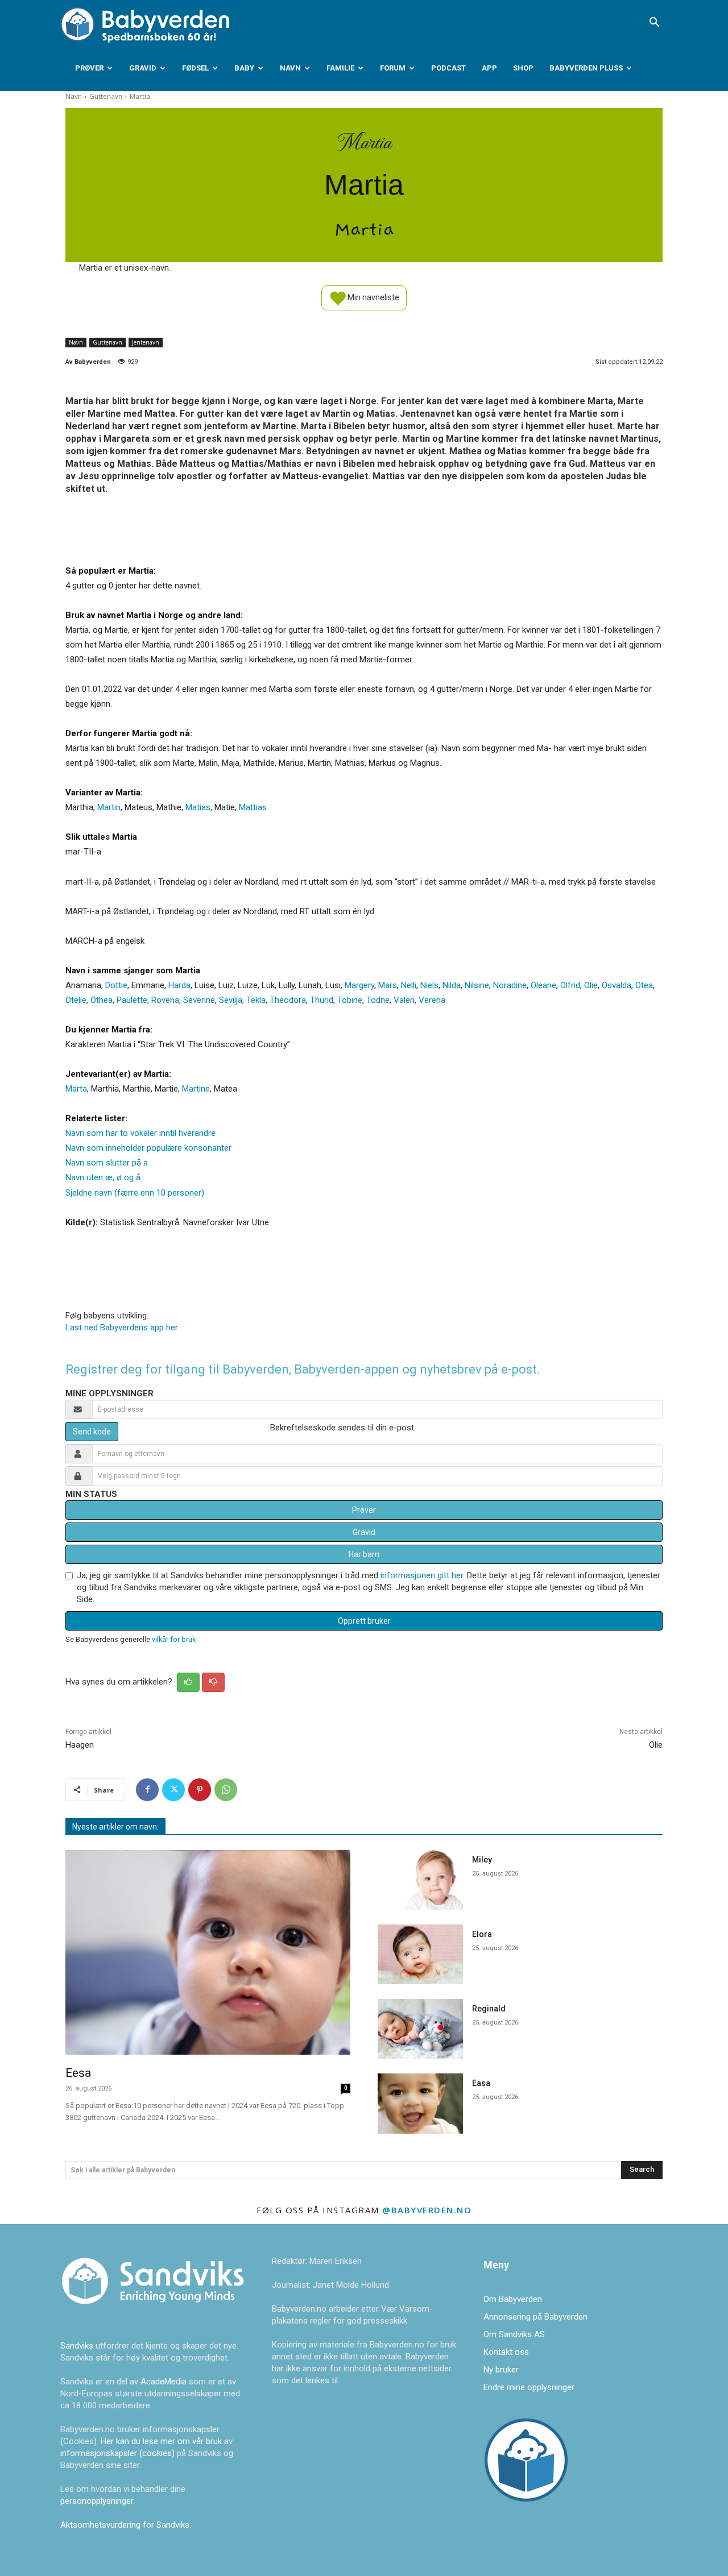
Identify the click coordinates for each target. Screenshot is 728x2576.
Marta (76, 1089)
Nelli (409, 985)
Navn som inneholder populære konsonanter (148, 1148)
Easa (481, 2083)
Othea (102, 1000)
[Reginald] (420, 2029)
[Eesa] (208, 1953)
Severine (199, 1000)
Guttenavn (106, 96)
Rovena (165, 1000)
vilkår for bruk (174, 1639)
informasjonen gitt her (422, 1575)
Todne (378, 1000)
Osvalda (617, 985)
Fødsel (195, 68)
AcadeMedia (165, 2382)
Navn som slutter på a (107, 1163)
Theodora (288, 1000)
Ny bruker (501, 2370)
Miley (482, 1860)
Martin (109, 807)
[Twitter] (173, 1790)
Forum (393, 68)
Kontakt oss (506, 2352)
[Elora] (420, 1954)
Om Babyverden (513, 2299)
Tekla (256, 1000)
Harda (179, 985)
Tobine (350, 1000)
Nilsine (477, 985)
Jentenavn (146, 342)
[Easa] (420, 2103)
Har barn (364, 1554)
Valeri (404, 1000)
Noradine (510, 985)
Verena (432, 1000)
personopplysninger (97, 2501)
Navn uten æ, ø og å (103, 1177)
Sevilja (231, 1000)
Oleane (543, 985)
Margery (359, 985)
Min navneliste (373, 297)
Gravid (143, 68)
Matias (198, 807)
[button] (654, 23)
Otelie (76, 1000)
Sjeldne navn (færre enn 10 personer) (135, 1193)
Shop (523, 68)
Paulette (132, 1000)
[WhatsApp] (226, 1790)
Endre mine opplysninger (529, 2387)
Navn (290, 68)
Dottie (116, 985)
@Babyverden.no (427, 2210)
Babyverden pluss (586, 68)
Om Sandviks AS (514, 2334)
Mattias (253, 807)
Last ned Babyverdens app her (122, 1328)
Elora (482, 1934)
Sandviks (77, 2346)
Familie (340, 68)
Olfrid (570, 985)
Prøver (89, 68)
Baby (244, 68)
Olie (591, 985)
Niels (429, 985)
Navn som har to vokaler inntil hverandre (140, 1133)
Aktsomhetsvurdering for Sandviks (125, 2525)
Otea (644, 985)
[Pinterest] (200, 1790)
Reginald (489, 2009)
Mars (388, 985)
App (489, 68)
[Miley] (420, 1880)
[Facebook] (147, 1790)
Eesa (78, 2073)
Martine (196, 1089)
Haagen (80, 1745)
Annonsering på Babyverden (535, 2317)
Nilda (452, 985)
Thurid (322, 1000)
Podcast (448, 68)
